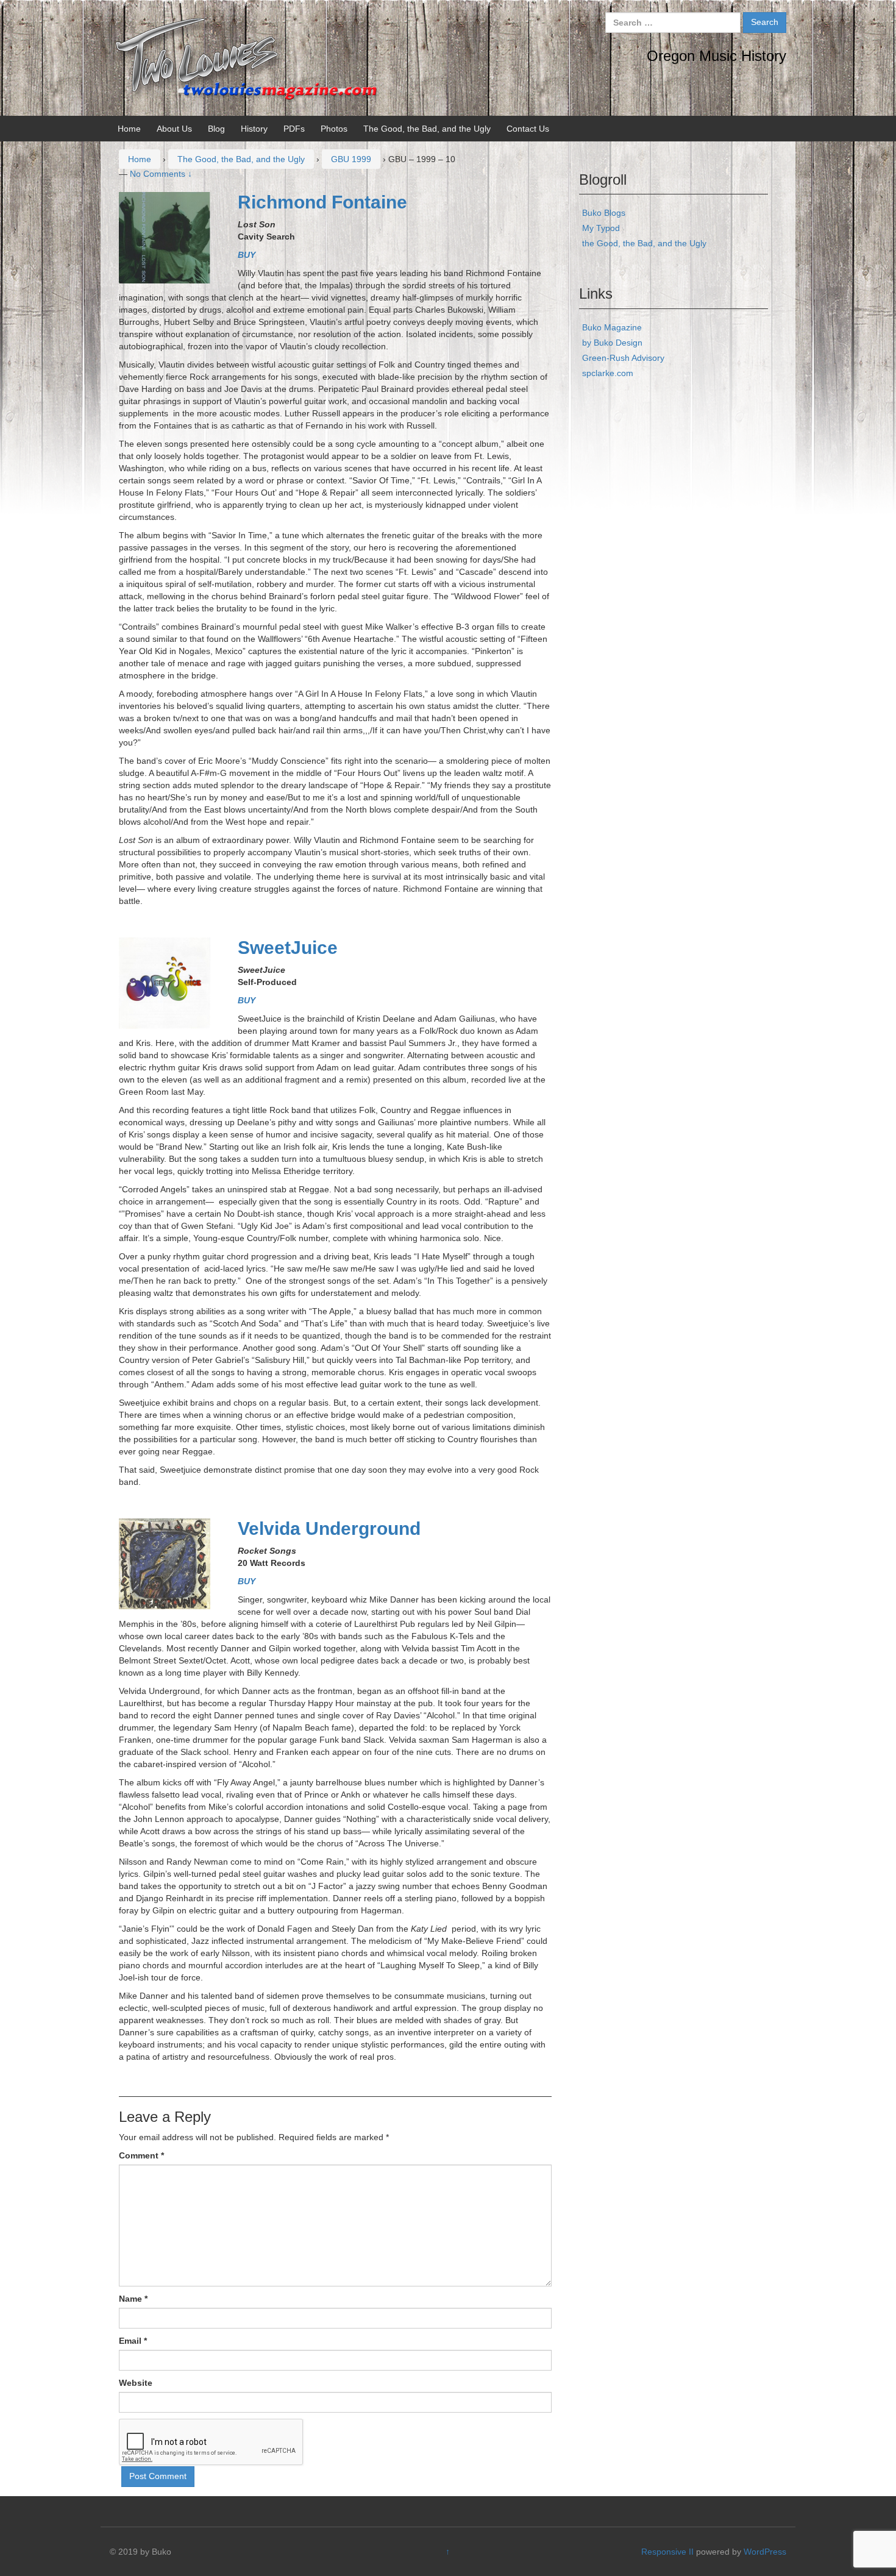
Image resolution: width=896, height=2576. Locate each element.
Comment (141, 2155)
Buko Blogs (604, 213)
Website (136, 2383)
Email (133, 2341)
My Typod (601, 228)
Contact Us (528, 129)
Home (129, 129)
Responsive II (667, 2552)
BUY (247, 255)
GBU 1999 (351, 159)
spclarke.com (608, 373)
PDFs (294, 129)
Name (133, 2299)
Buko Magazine (612, 327)
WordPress (765, 2552)
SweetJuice (288, 948)
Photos (334, 129)
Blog (216, 129)
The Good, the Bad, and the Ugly (427, 129)
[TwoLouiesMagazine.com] (247, 57)
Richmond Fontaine (322, 202)
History (254, 129)
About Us (174, 129)
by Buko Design (612, 343)
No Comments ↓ (161, 174)
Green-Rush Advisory (623, 358)
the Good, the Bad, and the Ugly (644, 243)
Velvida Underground (329, 1528)
